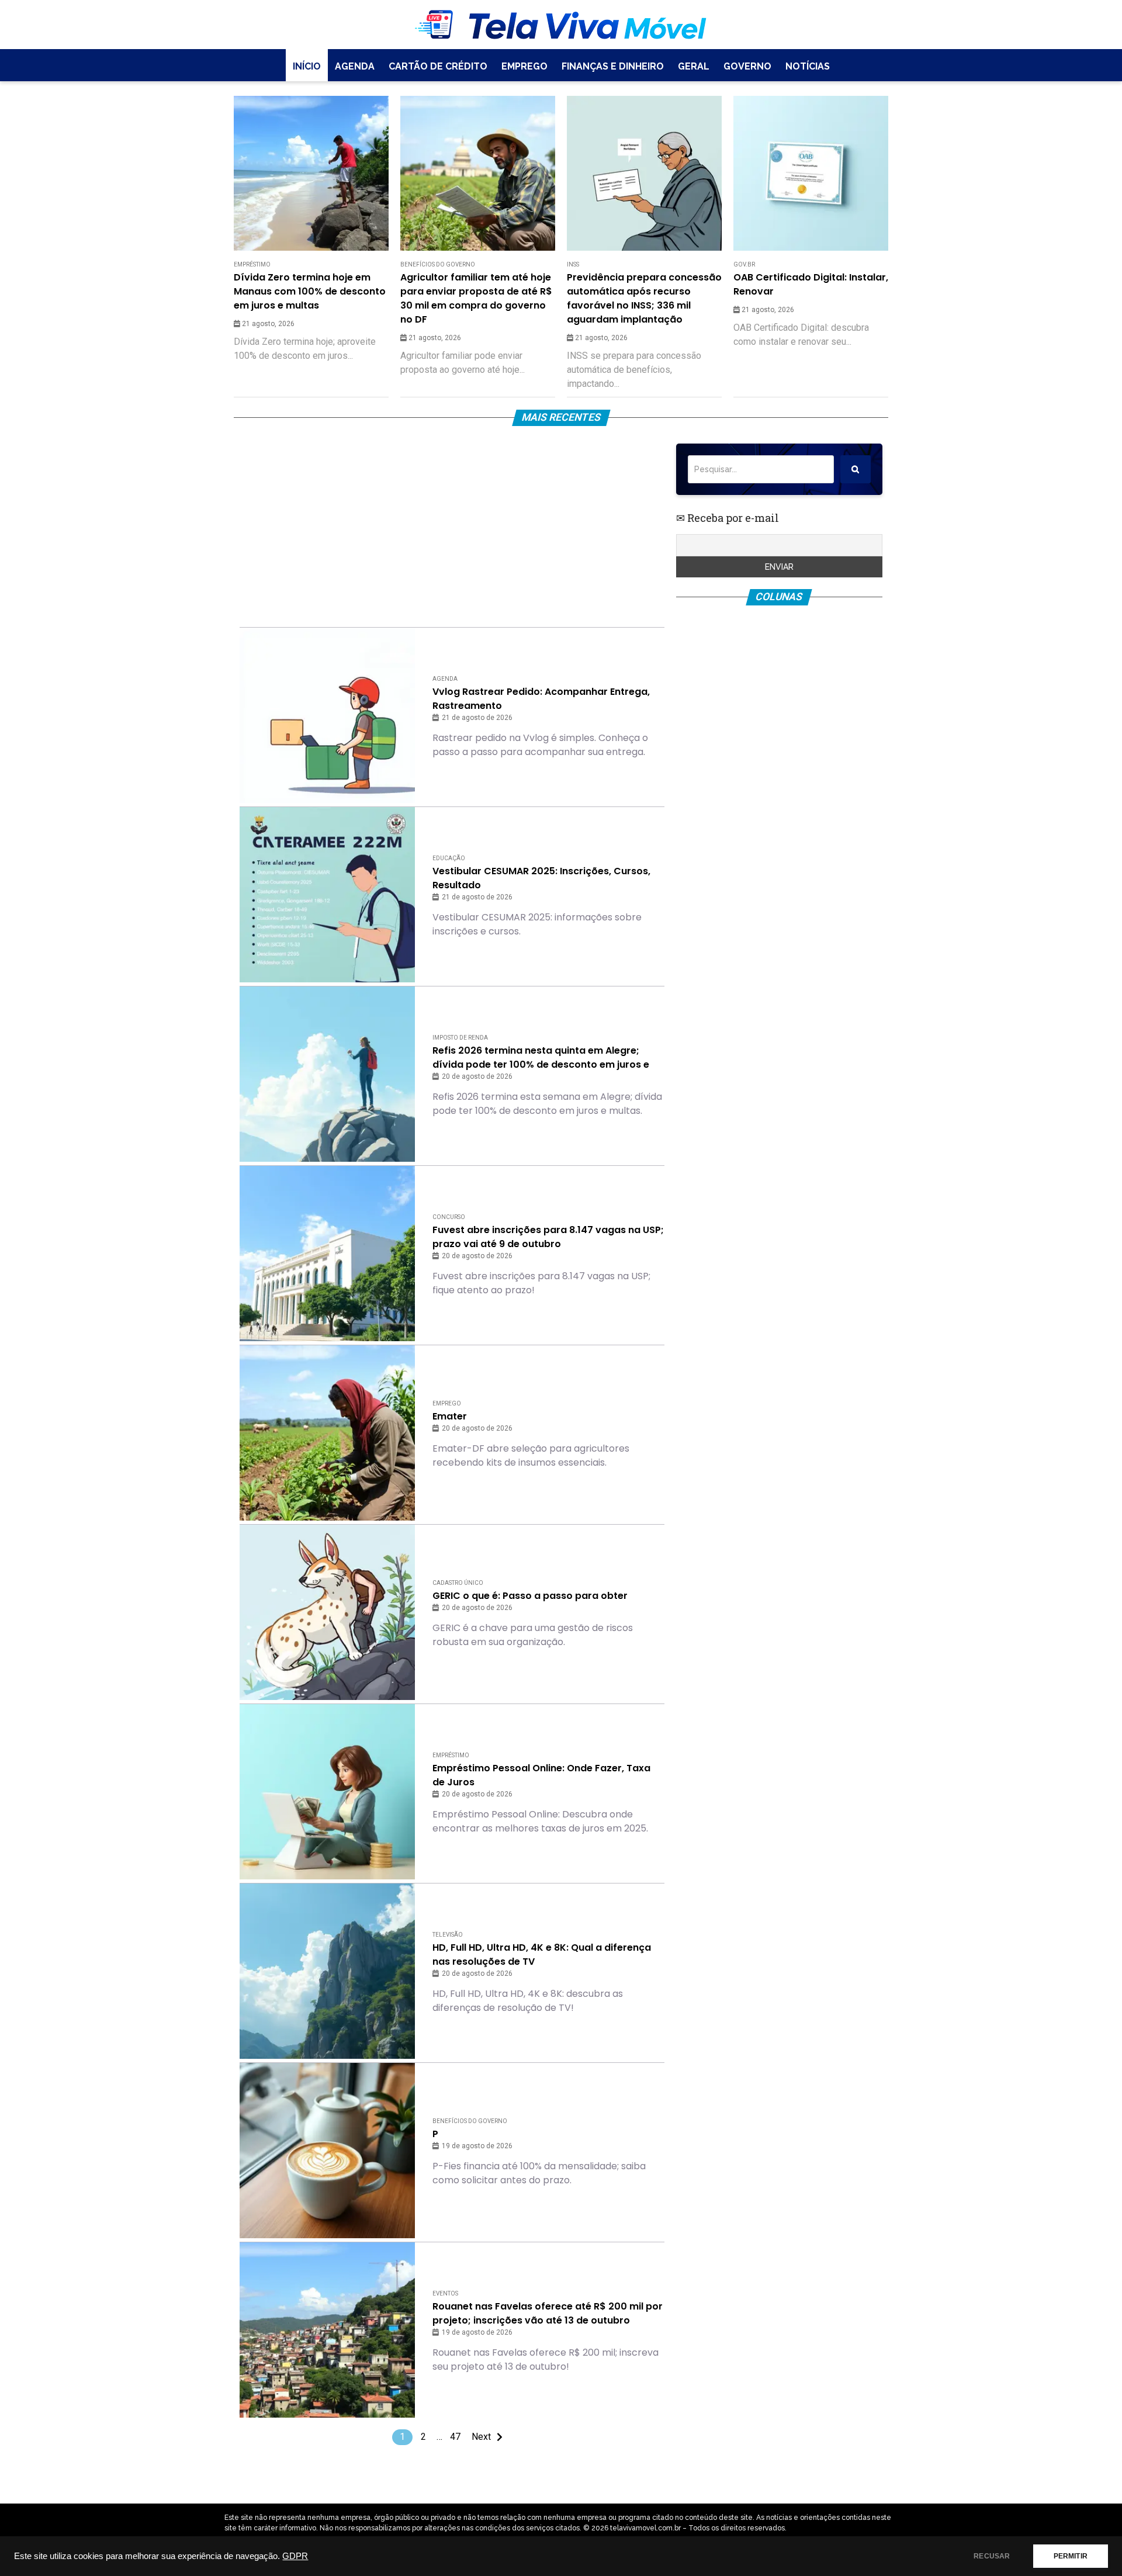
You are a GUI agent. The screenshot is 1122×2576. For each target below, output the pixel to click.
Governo (747, 66)
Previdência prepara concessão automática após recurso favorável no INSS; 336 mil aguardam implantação (644, 298)
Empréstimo (252, 264)
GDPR (295, 2556)
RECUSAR (992, 2556)
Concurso (449, 1217)
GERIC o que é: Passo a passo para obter (530, 1596)
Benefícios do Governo (438, 264)
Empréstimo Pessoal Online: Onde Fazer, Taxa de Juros (541, 1775)
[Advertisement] (452, 525)
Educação (449, 858)
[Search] (856, 469)
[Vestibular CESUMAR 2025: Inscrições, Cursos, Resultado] (327, 895)
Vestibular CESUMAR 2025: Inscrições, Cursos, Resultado (541, 878)
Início (307, 66)
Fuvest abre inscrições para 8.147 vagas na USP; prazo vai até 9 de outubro (548, 1237)
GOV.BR (744, 264)
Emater (450, 1416)
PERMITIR (1071, 2556)
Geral (694, 66)
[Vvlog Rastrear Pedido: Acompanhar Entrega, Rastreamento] (327, 715)
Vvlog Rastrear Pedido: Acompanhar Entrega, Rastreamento (541, 699)
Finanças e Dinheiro (613, 66)
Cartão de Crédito (438, 66)
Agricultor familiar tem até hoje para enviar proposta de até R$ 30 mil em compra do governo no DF (476, 298)
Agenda (355, 66)
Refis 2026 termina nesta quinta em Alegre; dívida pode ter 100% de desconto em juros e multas (541, 1058)
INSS (573, 264)
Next (481, 2437)
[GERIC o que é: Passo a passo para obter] (327, 1612)
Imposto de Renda (460, 1038)
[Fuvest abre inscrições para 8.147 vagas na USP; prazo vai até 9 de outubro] (327, 1254)
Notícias (808, 66)
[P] (327, 2151)
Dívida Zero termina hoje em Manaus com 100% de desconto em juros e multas (310, 291)
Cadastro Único (458, 1583)
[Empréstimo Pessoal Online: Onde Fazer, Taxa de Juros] (327, 1792)
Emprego (524, 66)
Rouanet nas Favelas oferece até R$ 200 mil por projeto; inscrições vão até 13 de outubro (548, 2313)
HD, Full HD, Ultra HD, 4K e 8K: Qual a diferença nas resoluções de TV (542, 1954)
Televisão (448, 1935)
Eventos (445, 2293)
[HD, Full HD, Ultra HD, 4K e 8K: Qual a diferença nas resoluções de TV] (327, 1971)
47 (455, 2437)
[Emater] (327, 1433)
